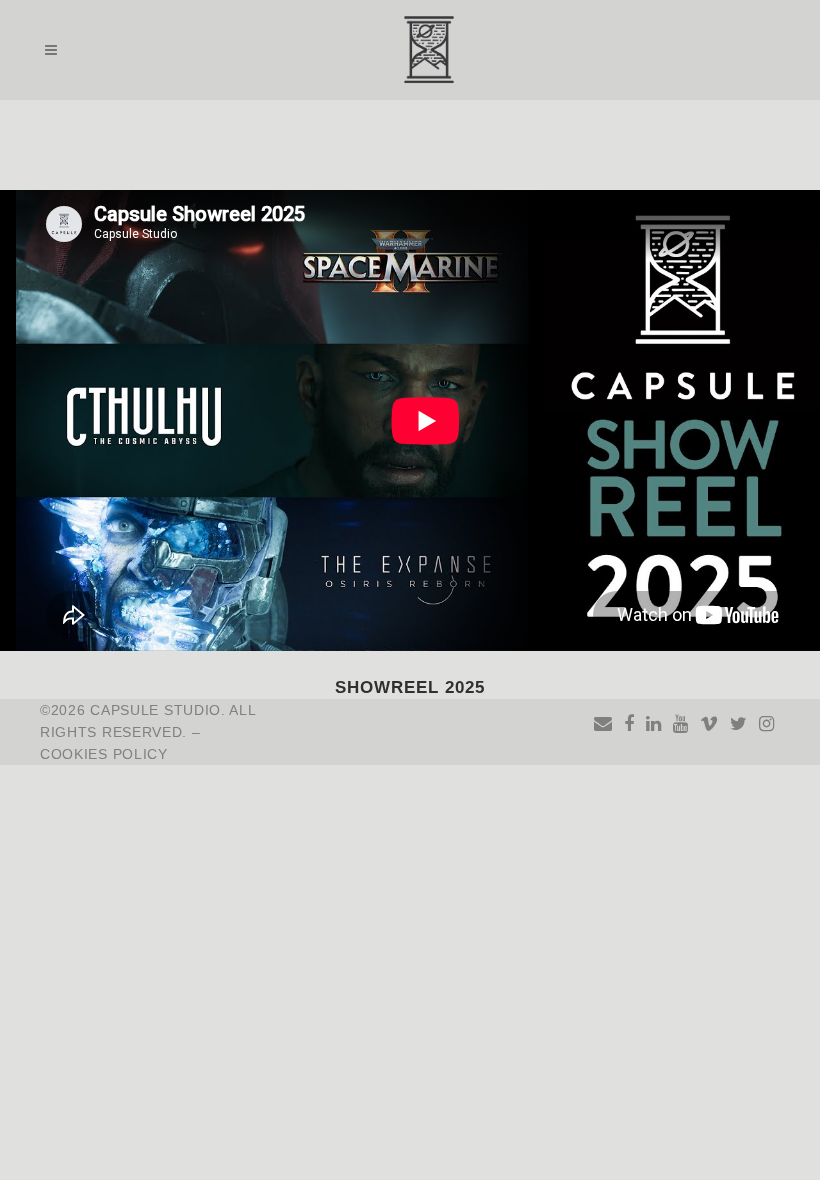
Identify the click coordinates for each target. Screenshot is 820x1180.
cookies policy (104, 754)
